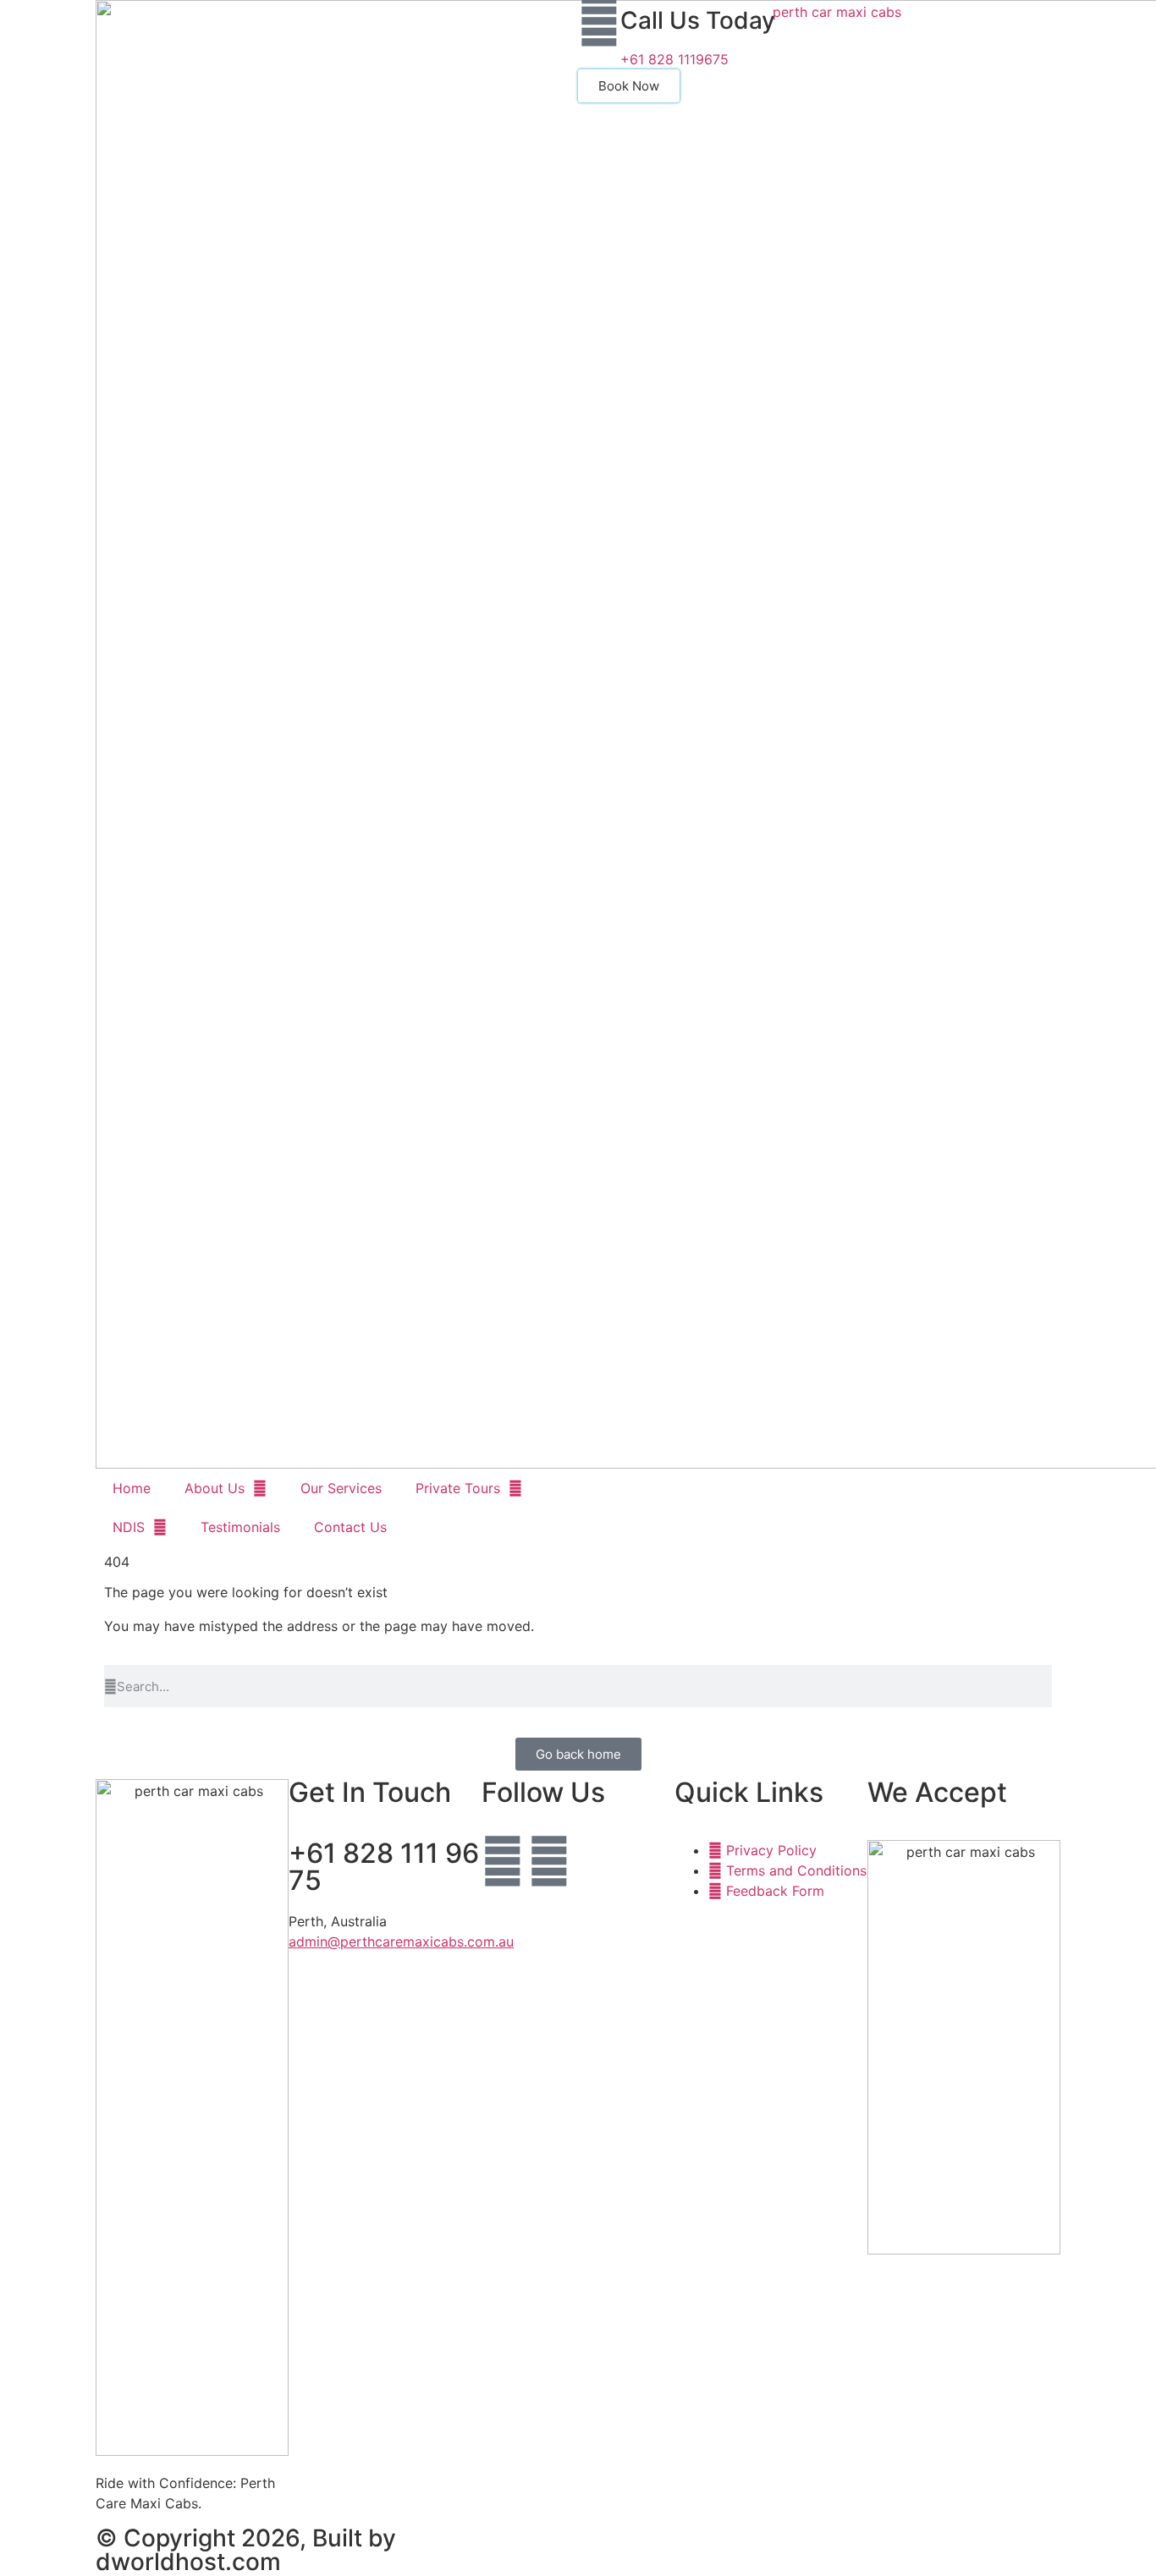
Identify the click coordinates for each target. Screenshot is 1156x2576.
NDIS (129, 1527)
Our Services (341, 1488)
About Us (215, 1488)
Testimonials (240, 1527)
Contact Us (350, 1527)
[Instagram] (549, 1861)
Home (132, 1488)
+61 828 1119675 (674, 59)
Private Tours (458, 1488)
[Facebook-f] (503, 1861)
